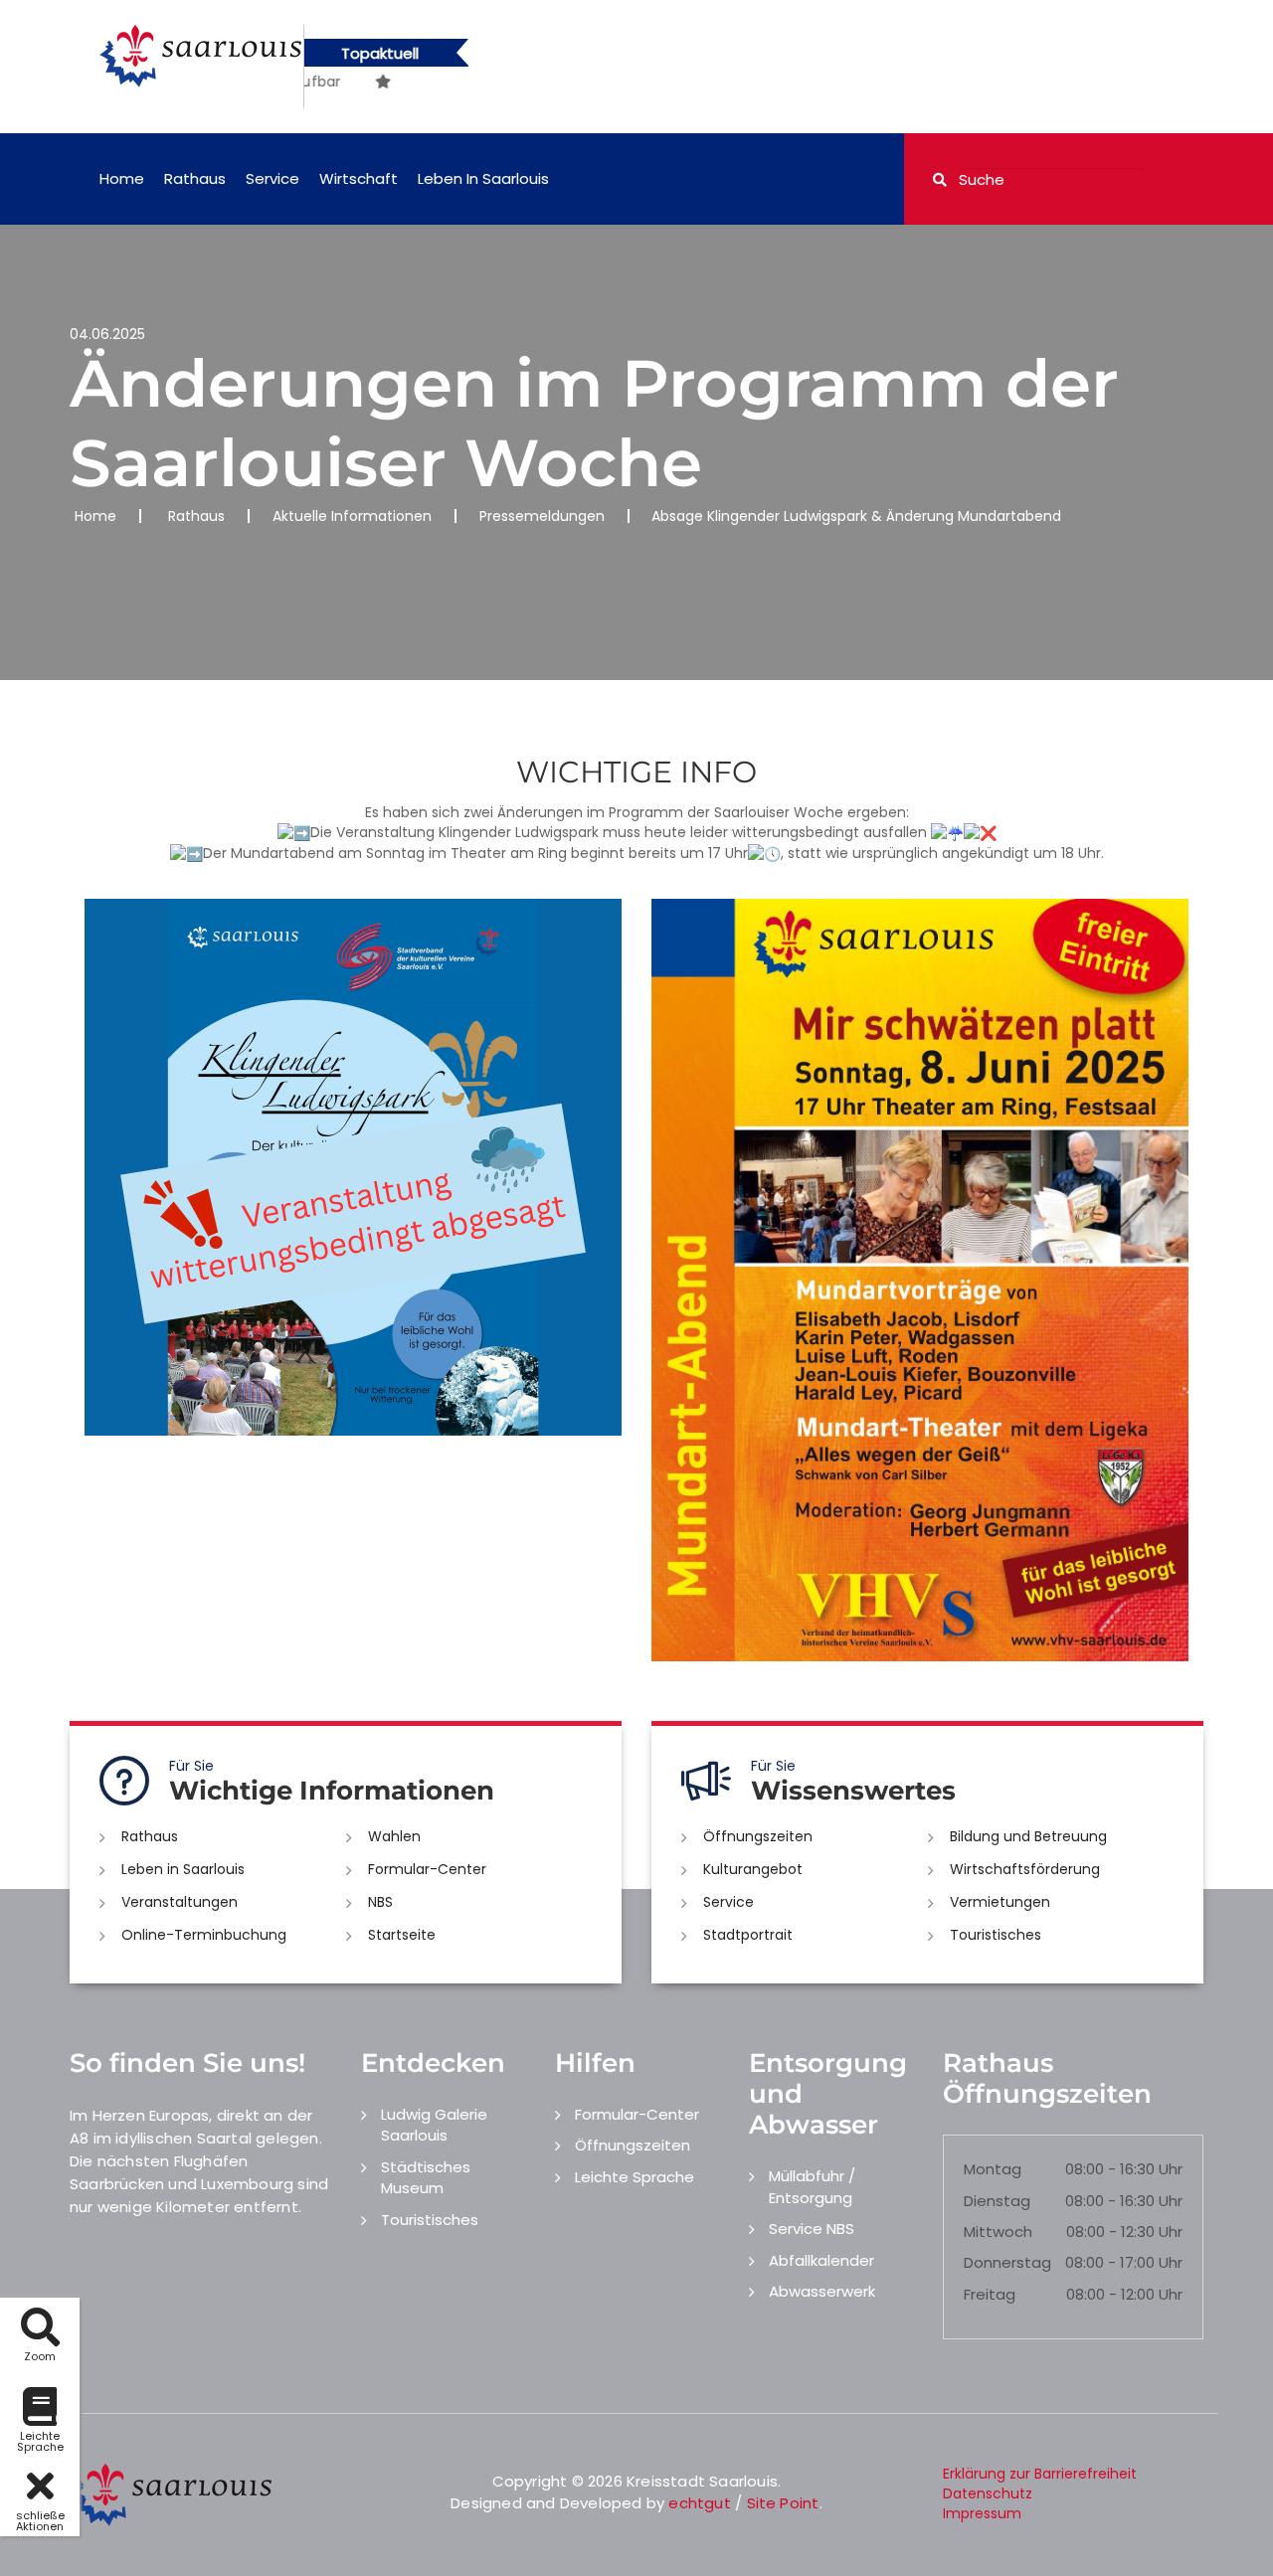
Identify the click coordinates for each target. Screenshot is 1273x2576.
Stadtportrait (748, 1935)
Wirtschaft (359, 178)
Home (122, 178)
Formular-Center (427, 1869)
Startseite (402, 1935)
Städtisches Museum (426, 2177)
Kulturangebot (753, 1869)
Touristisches (996, 1935)
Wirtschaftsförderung (1025, 1869)
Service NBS (812, 2229)
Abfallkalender (821, 2260)
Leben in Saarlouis (483, 178)
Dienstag (997, 2201)
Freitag (990, 2294)
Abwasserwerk (822, 2291)
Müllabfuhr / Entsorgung (812, 2186)
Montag (993, 2169)
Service (273, 178)
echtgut (699, 2503)
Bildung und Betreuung (1028, 1836)
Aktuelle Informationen (352, 516)
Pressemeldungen (542, 516)
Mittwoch (998, 2232)
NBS (380, 1902)
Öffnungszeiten (758, 1836)
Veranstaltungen (180, 1902)
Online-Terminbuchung (204, 1935)
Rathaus (195, 178)
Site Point (783, 2503)
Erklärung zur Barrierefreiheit (1040, 2474)
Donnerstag (1007, 2262)
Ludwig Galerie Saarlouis (434, 2125)
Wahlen (394, 1836)
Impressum (982, 2513)
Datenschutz (988, 2493)
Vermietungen (1000, 1902)
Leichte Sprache (635, 2177)
